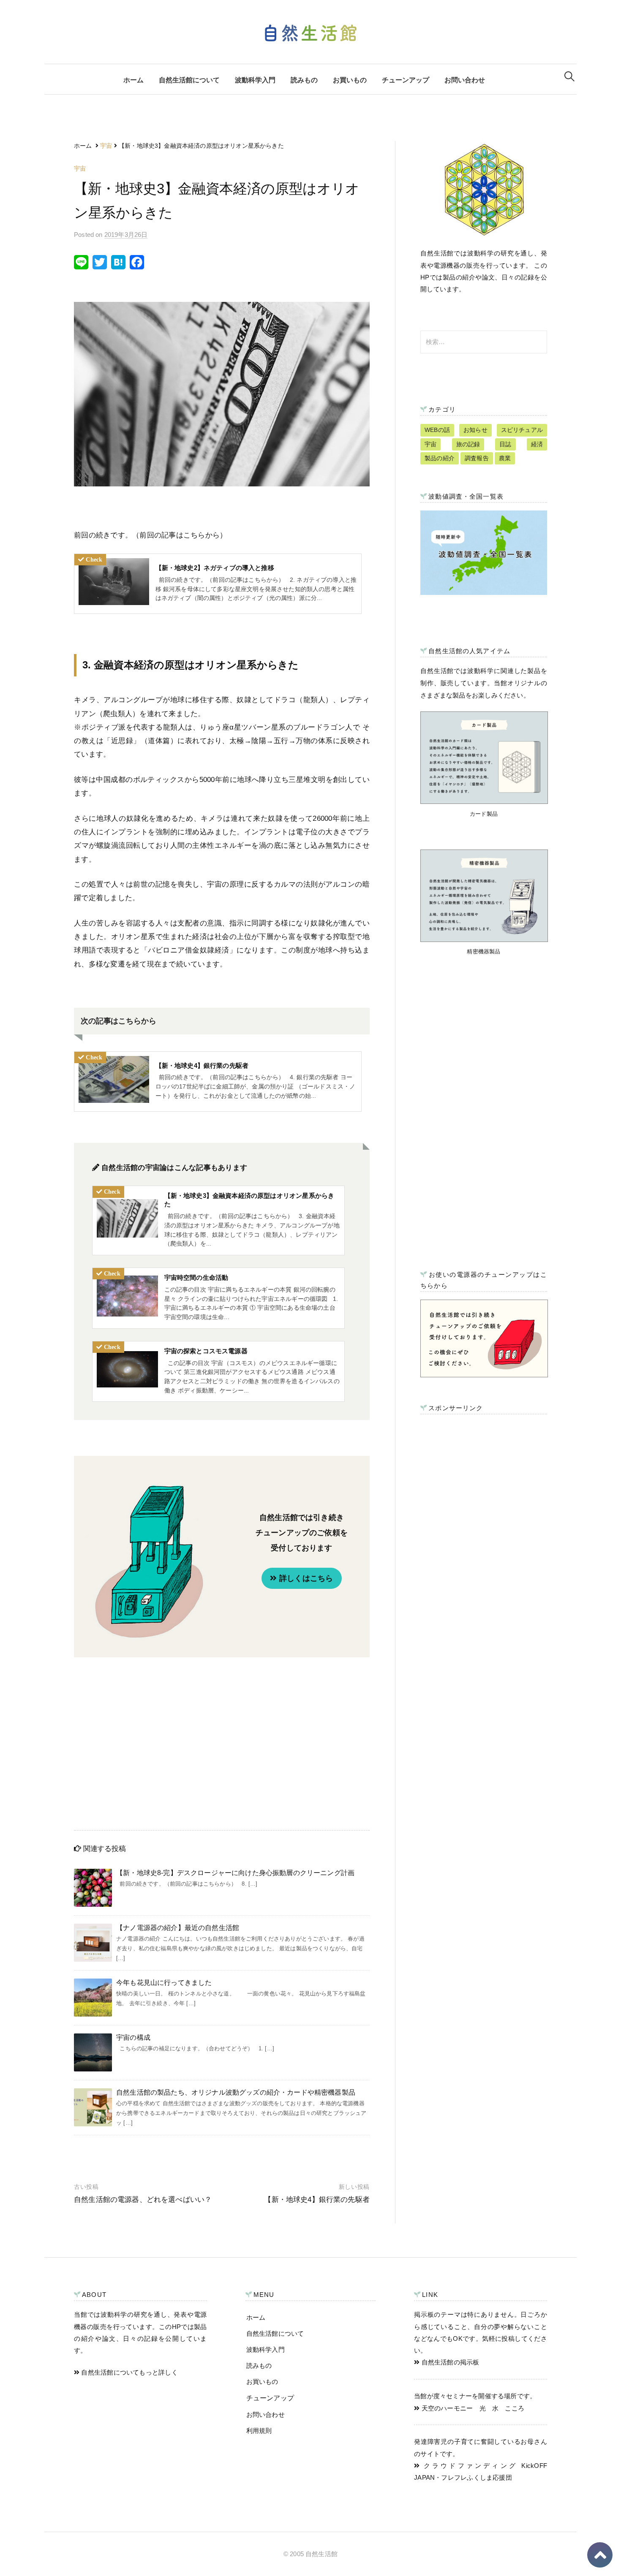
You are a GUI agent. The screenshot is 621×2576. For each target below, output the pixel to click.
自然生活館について (189, 80)
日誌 (505, 444)
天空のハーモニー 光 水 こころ (472, 2408)
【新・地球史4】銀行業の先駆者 (317, 2200)
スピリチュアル (522, 430)
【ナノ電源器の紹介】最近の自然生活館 (178, 1928)
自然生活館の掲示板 (449, 2362)
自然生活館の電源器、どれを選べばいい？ (143, 2200)
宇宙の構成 (133, 2037)
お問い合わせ (465, 80)
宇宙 (80, 168)
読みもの (304, 80)
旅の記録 (468, 444)
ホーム (133, 80)
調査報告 (477, 458)
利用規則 (259, 2431)
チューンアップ (406, 80)
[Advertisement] (222, 1742)
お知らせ (475, 430)
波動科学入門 (255, 80)
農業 (505, 458)
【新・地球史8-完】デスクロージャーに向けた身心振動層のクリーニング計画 (235, 1873)
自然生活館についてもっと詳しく (129, 2372)
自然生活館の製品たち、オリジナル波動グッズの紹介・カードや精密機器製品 (236, 2092)
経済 (537, 444)
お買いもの (350, 80)
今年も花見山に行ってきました (164, 1983)
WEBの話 (437, 430)
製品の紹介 (440, 458)
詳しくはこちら (305, 1578)
